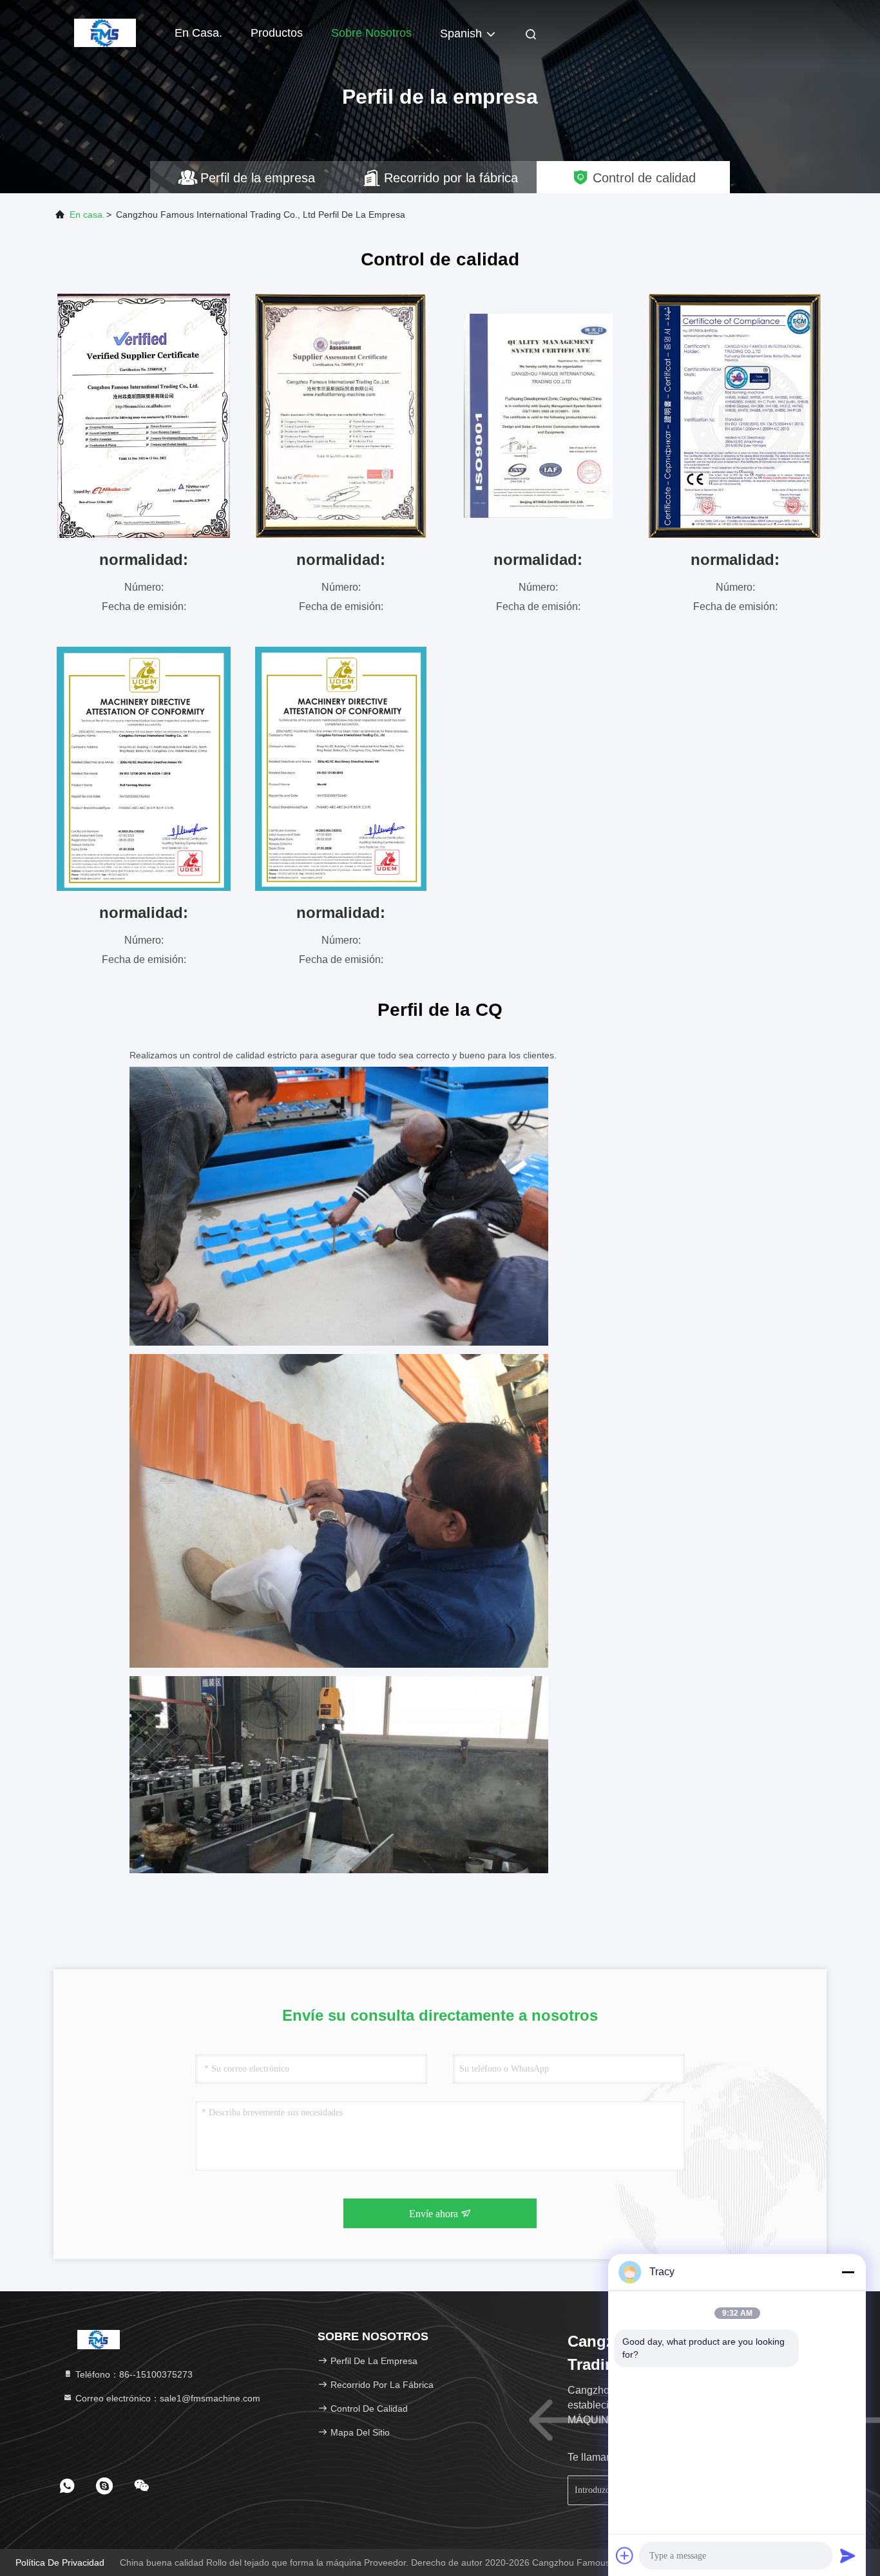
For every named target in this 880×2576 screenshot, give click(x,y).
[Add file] (625, 2555)
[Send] (848, 2555)
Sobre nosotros (371, 33)
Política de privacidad (60, 2562)
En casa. (198, 33)
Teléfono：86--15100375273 (133, 2374)
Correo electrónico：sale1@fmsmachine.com (167, 2398)
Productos (277, 33)
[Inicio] (105, 32)
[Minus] (848, 2272)
